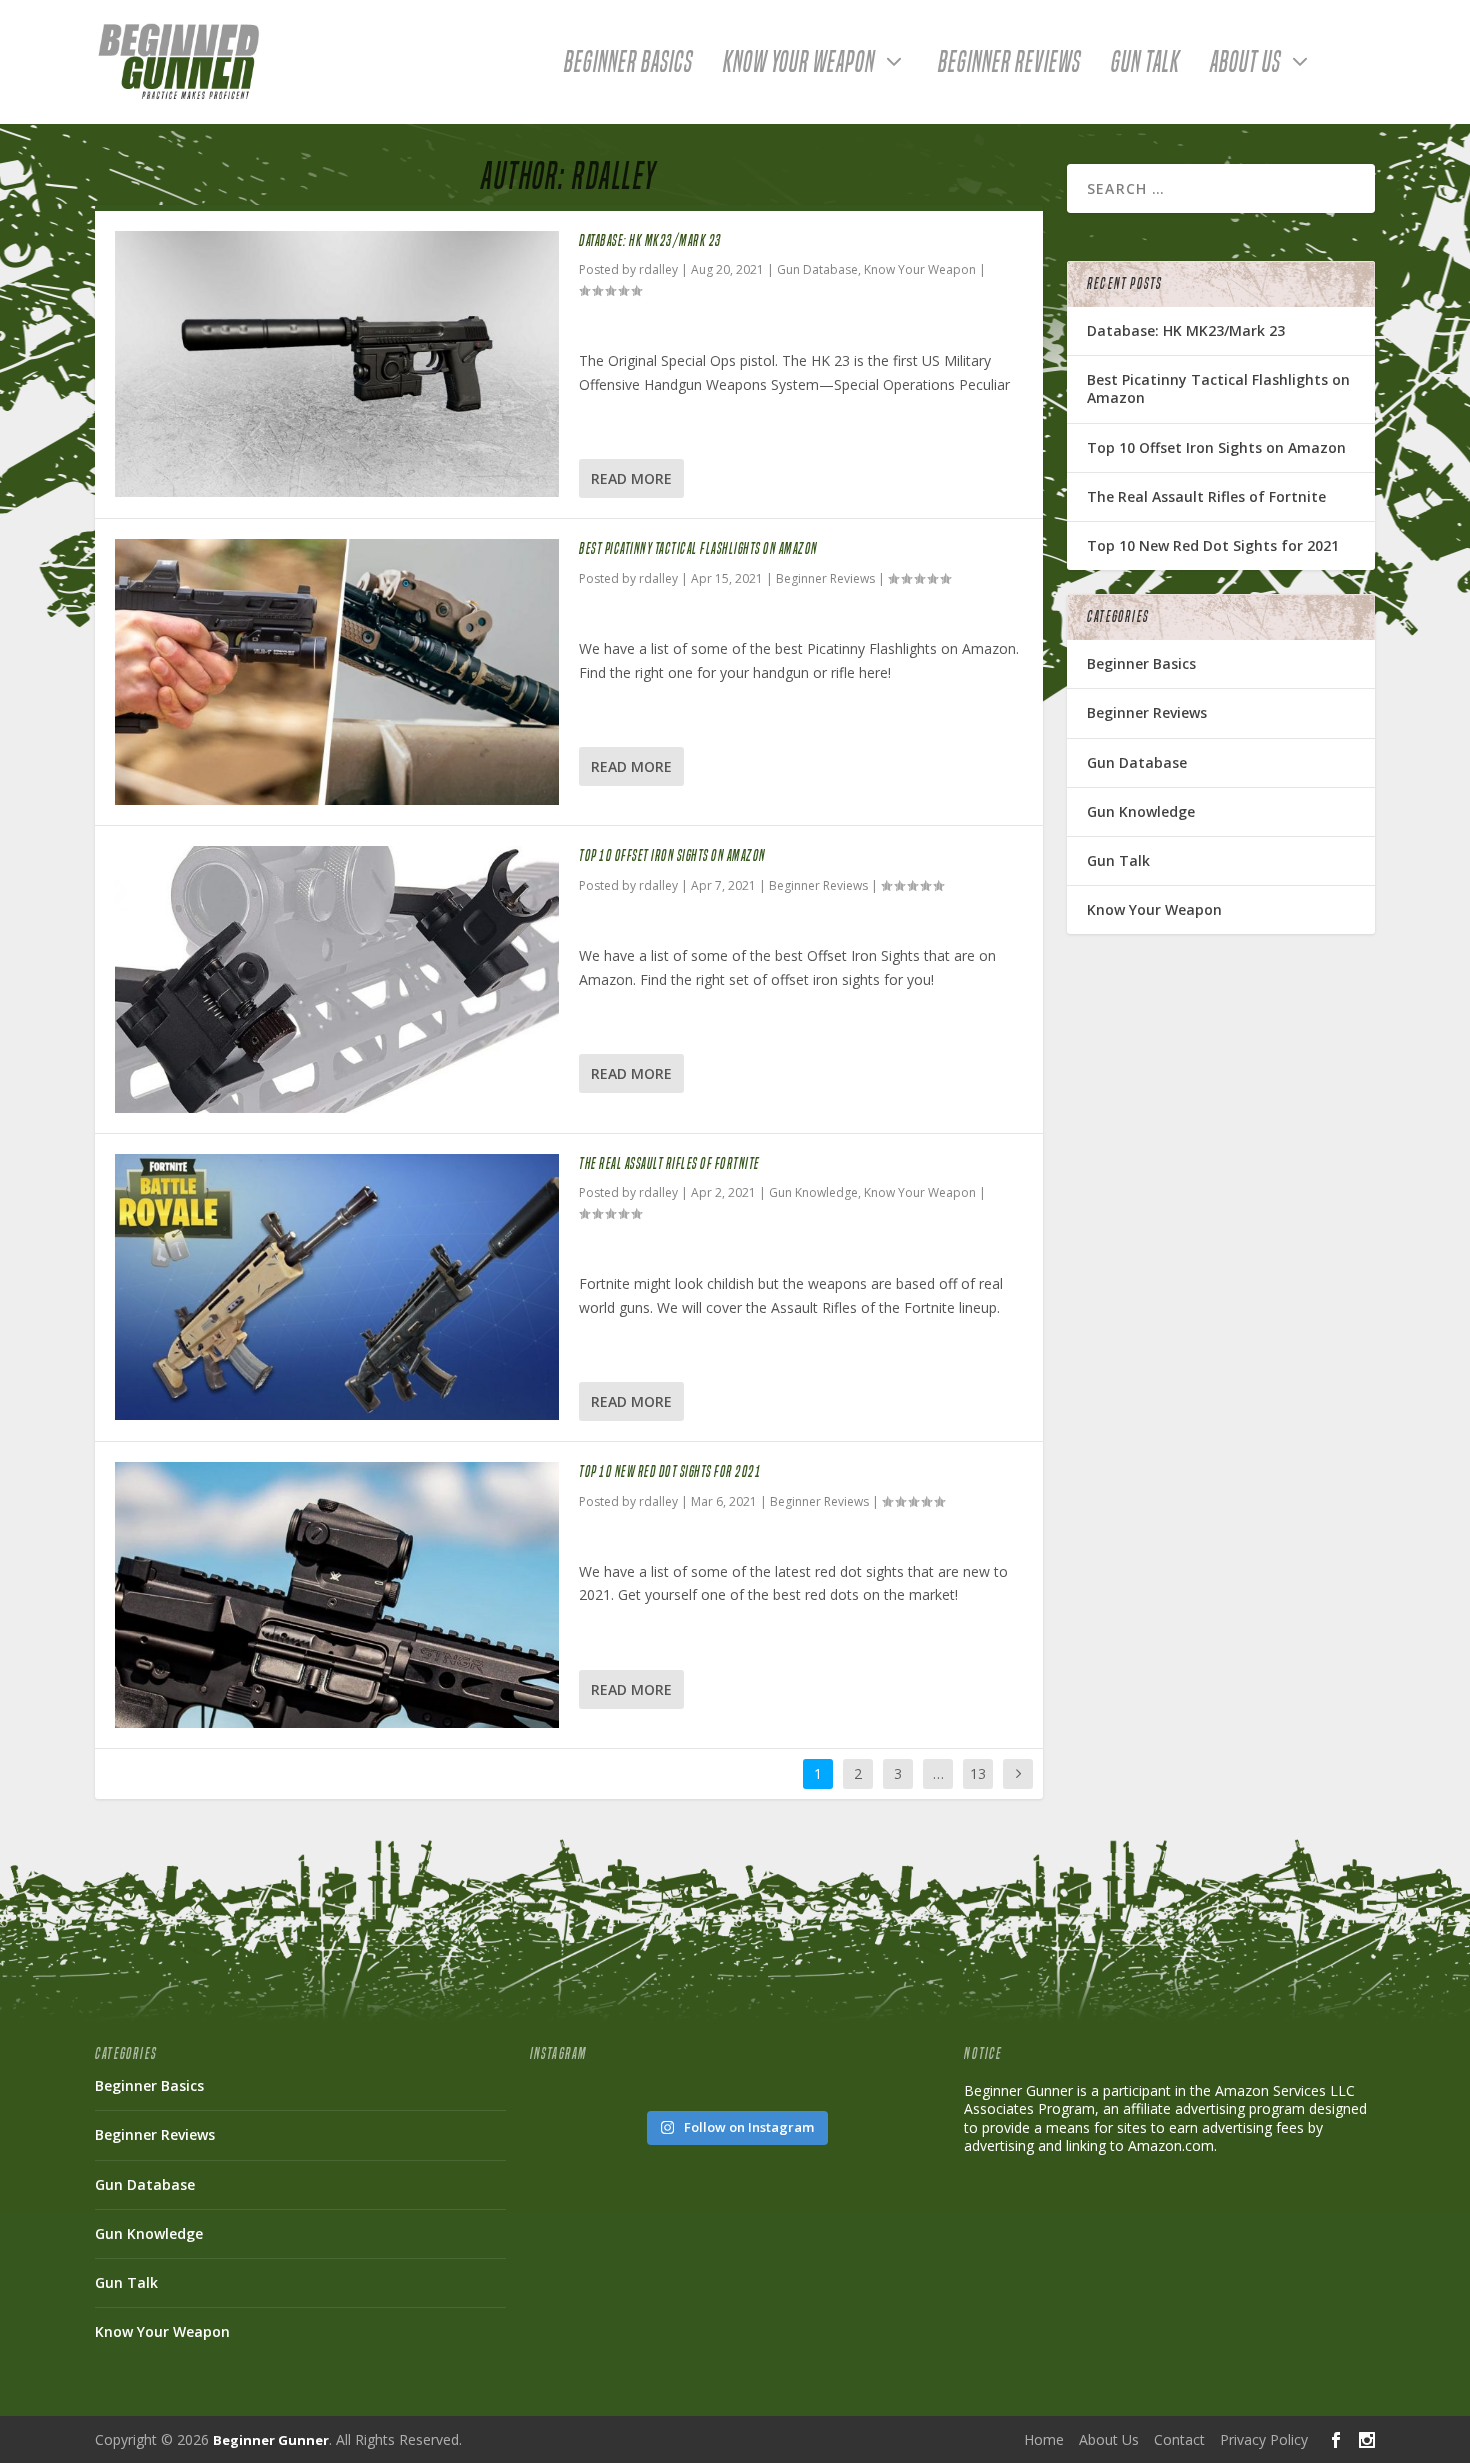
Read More (631, 478)
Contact (1179, 2439)
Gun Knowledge (813, 1192)
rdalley (658, 269)
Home (1044, 2439)
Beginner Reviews (1009, 66)
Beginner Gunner (271, 2440)
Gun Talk (1145, 66)
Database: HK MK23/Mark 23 (650, 240)
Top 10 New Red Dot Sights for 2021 (670, 1471)
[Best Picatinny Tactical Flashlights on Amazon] (337, 672)
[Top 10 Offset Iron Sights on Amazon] (337, 979)
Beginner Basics (628, 66)
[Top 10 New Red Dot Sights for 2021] (337, 1595)
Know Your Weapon (799, 66)
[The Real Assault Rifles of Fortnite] (337, 1287)
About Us (1245, 66)
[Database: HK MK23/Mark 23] (337, 364)
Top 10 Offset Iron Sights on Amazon (672, 855)
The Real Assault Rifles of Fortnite (669, 1163)
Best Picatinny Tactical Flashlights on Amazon (698, 548)
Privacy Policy (1264, 2439)
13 (978, 1773)
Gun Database (817, 269)
